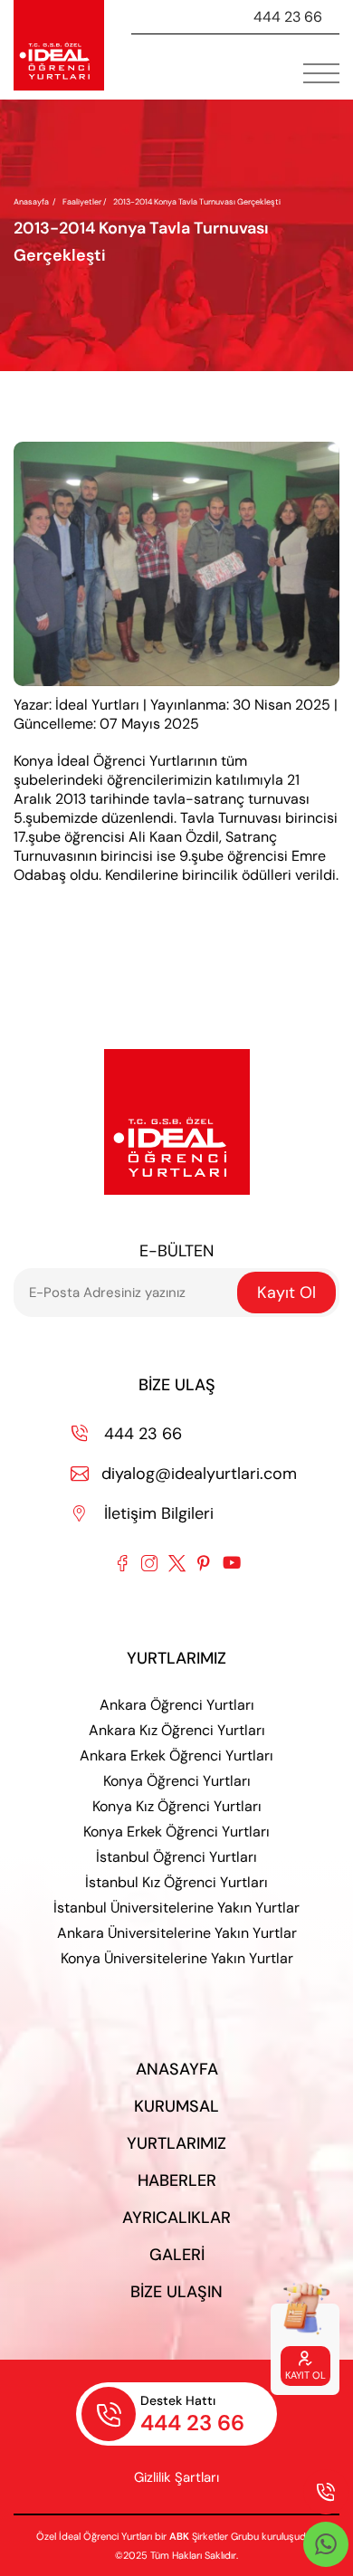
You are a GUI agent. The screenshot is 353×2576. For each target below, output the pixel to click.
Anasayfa (31, 202)
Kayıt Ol (286, 1293)
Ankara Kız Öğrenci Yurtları (177, 1730)
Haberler (177, 2180)
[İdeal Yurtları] (59, 45)
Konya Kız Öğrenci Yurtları (177, 1806)
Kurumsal (176, 2106)
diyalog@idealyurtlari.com (184, 1474)
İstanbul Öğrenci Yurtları (176, 1857)
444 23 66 (288, 17)
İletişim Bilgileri (143, 1513)
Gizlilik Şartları (176, 2477)
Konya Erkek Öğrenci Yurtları (176, 1832)
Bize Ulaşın (176, 2292)
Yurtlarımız (176, 2143)
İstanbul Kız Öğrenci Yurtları (176, 1882)
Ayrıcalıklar (176, 2218)
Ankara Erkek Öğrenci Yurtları (176, 1755)
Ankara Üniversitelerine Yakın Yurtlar (177, 1933)
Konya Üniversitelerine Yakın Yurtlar (177, 1958)
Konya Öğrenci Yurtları (177, 1781)
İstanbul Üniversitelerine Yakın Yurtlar (176, 1908)
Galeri (177, 2255)
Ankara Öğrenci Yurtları (177, 1705)
